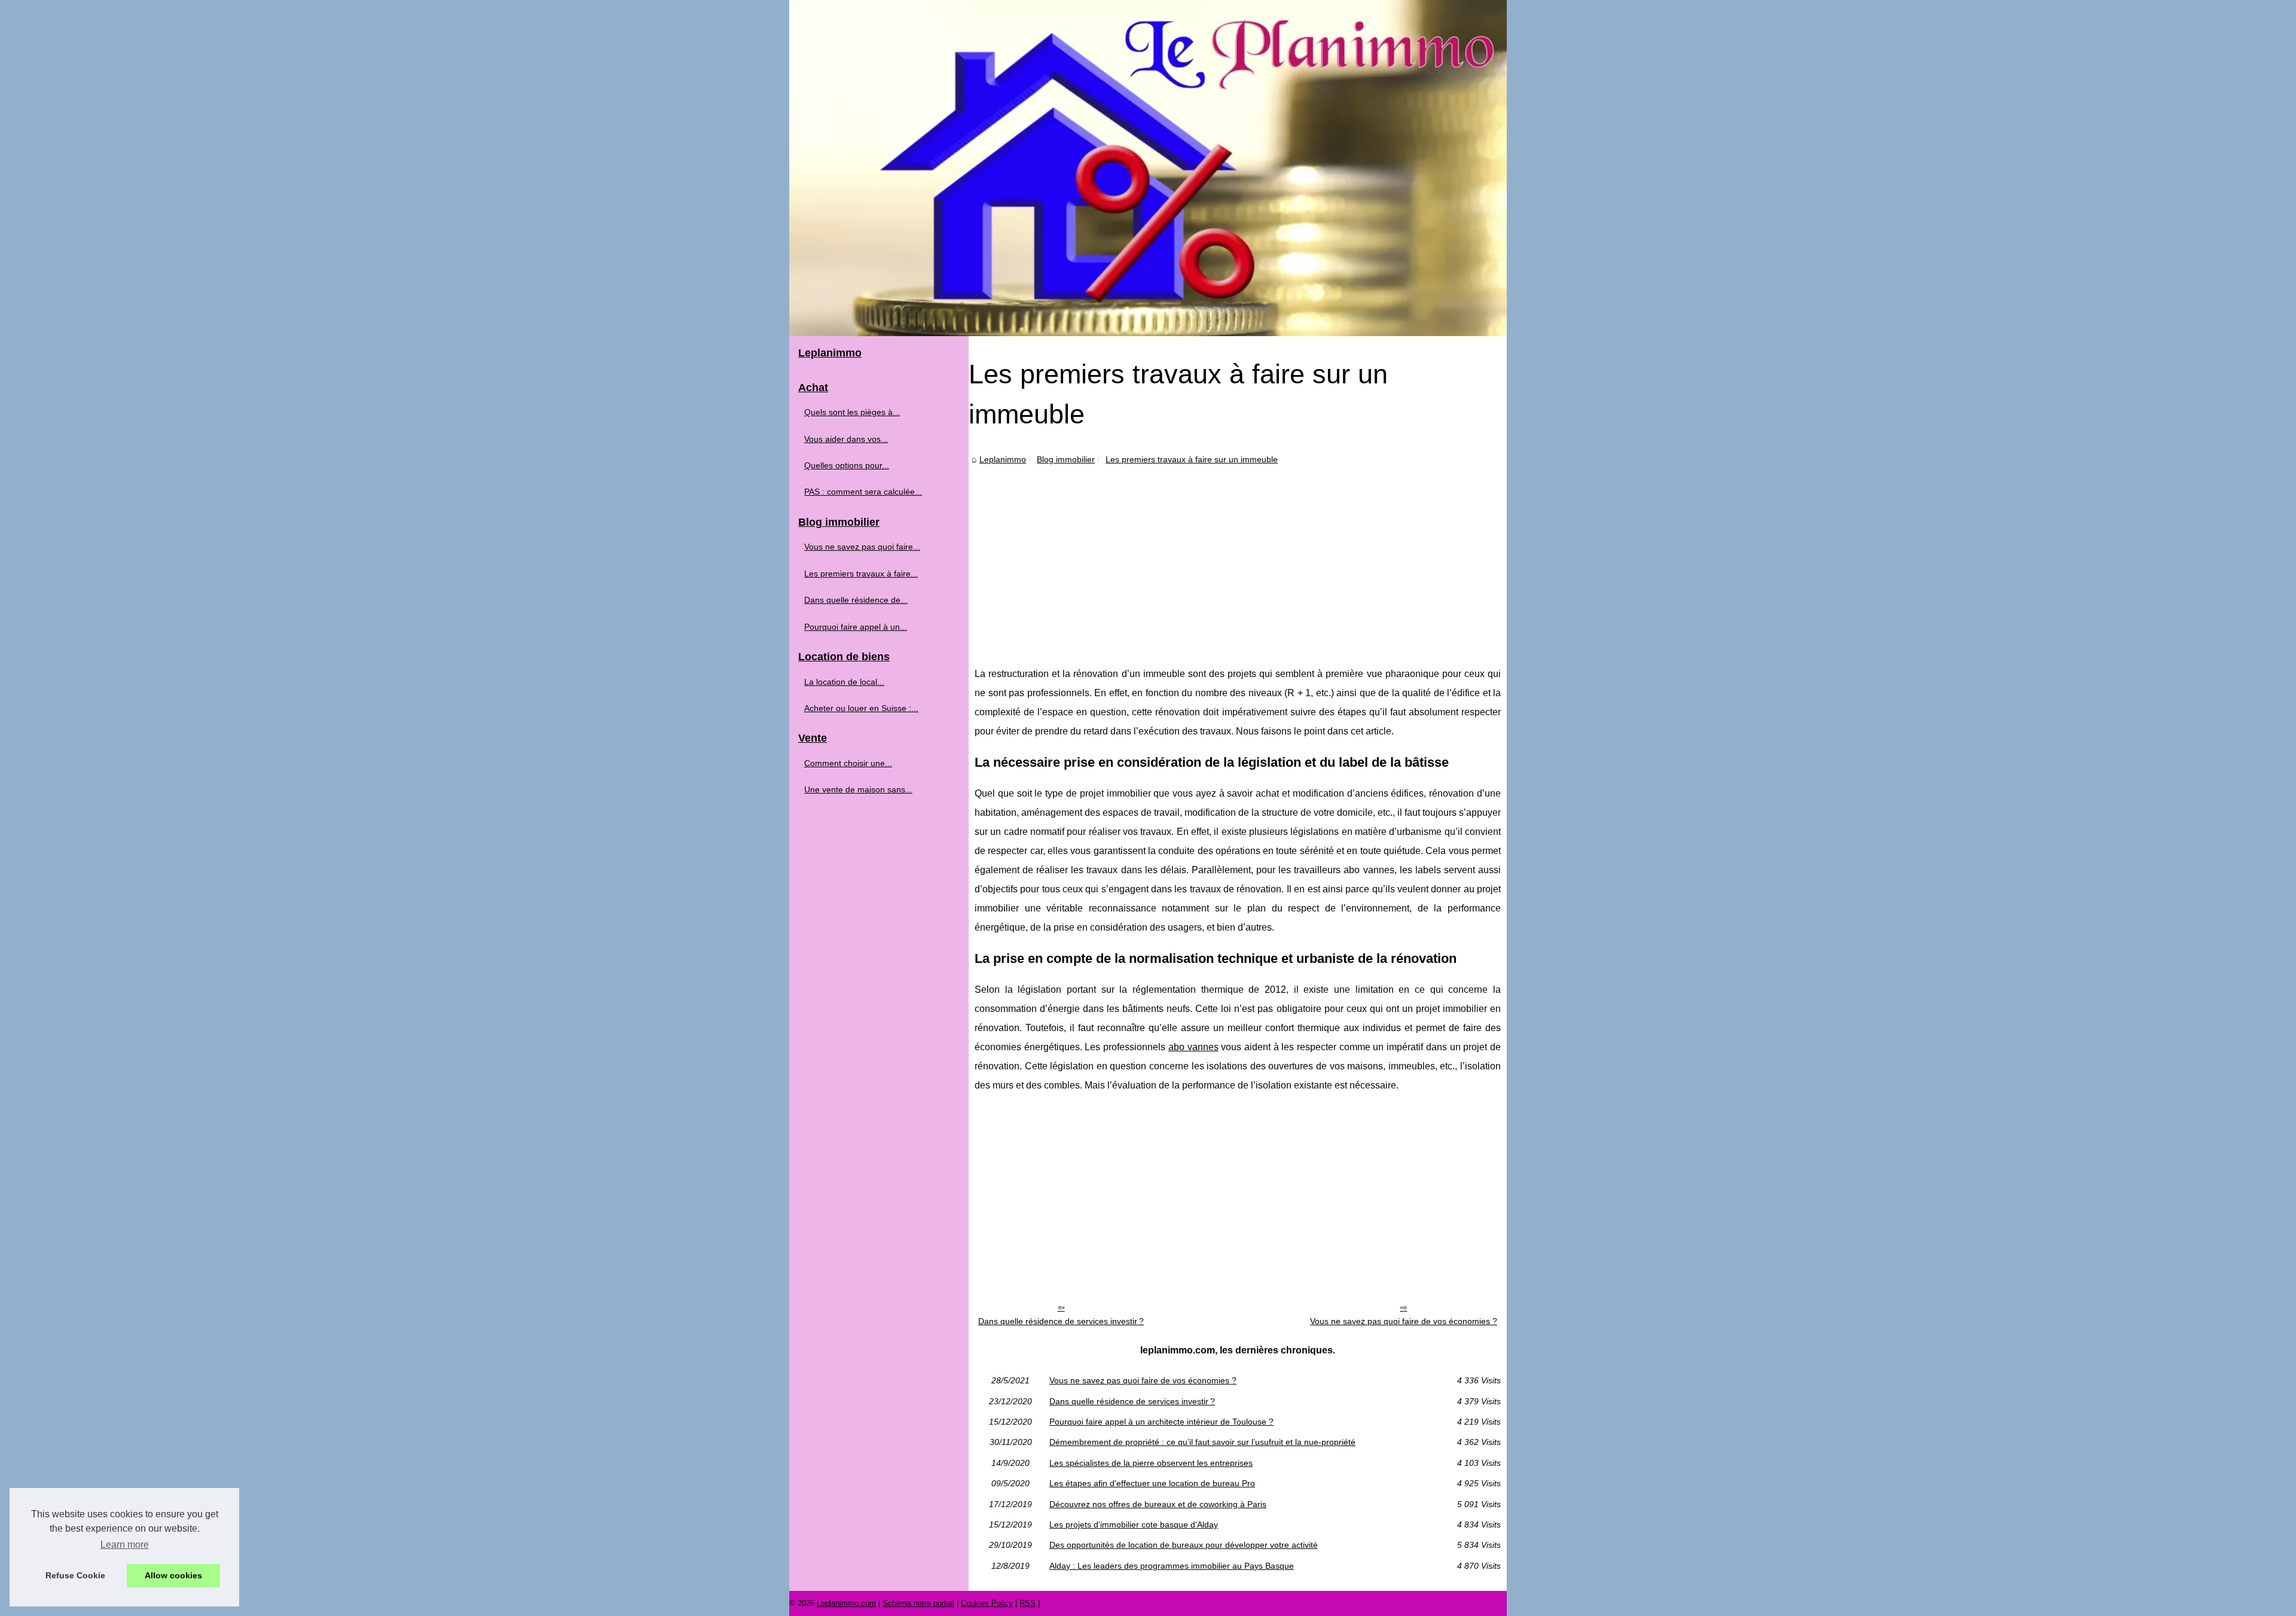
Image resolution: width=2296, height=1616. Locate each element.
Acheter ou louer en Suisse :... (861, 708)
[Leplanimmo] (1148, 168)
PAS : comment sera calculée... (863, 492)
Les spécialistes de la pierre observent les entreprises (1151, 1463)
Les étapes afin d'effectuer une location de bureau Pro (1152, 1483)
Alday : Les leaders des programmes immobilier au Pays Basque (1172, 1566)
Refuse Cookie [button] (75, 1575)
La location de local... (844, 682)
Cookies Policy (987, 1603)
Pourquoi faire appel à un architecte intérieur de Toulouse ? (1161, 1422)
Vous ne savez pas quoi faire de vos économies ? (1404, 1321)
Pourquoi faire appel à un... (856, 627)
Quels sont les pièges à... (852, 412)
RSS (1028, 1603)
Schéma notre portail (918, 1603)
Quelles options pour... (847, 465)
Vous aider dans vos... (846, 439)
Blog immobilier (1066, 459)
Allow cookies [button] (173, 1575)
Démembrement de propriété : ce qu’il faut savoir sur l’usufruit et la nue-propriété (1202, 1442)
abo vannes (1193, 1047)
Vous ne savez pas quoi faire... (862, 547)
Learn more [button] (125, 1545)
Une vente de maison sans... (858, 789)
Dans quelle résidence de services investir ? (1061, 1321)
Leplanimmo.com (846, 1603)
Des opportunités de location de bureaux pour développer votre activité (1184, 1545)
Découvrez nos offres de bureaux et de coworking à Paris (1158, 1504)
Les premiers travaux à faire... (861, 574)
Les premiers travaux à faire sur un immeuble (1192, 459)
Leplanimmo (1003, 459)
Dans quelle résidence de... (856, 600)
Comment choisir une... (848, 763)
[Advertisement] (1238, 557)
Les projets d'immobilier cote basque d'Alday (1134, 1524)
